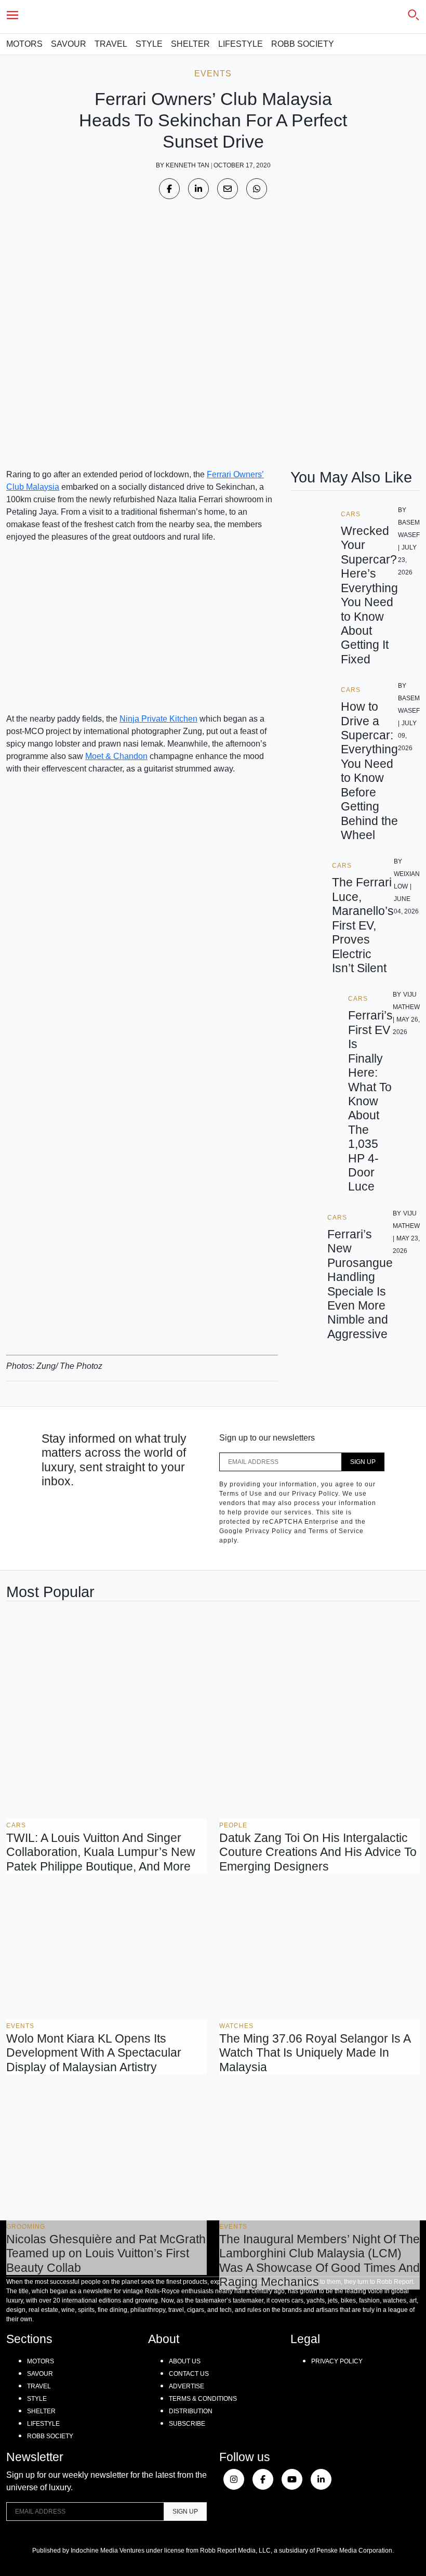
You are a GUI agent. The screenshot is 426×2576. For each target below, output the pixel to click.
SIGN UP (363, 1462)
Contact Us (189, 2374)
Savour (69, 44)
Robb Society (303, 44)
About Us (185, 2361)
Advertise (187, 2386)
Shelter (190, 44)
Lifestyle (241, 44)
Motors (24, 44)
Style (149, 44)
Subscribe (187, 2424)
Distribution (191, 2411)
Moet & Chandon (116, 756)
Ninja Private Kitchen (158, 719)
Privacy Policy (337, 2361)
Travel (111, 44)
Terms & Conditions (203, 2399)
